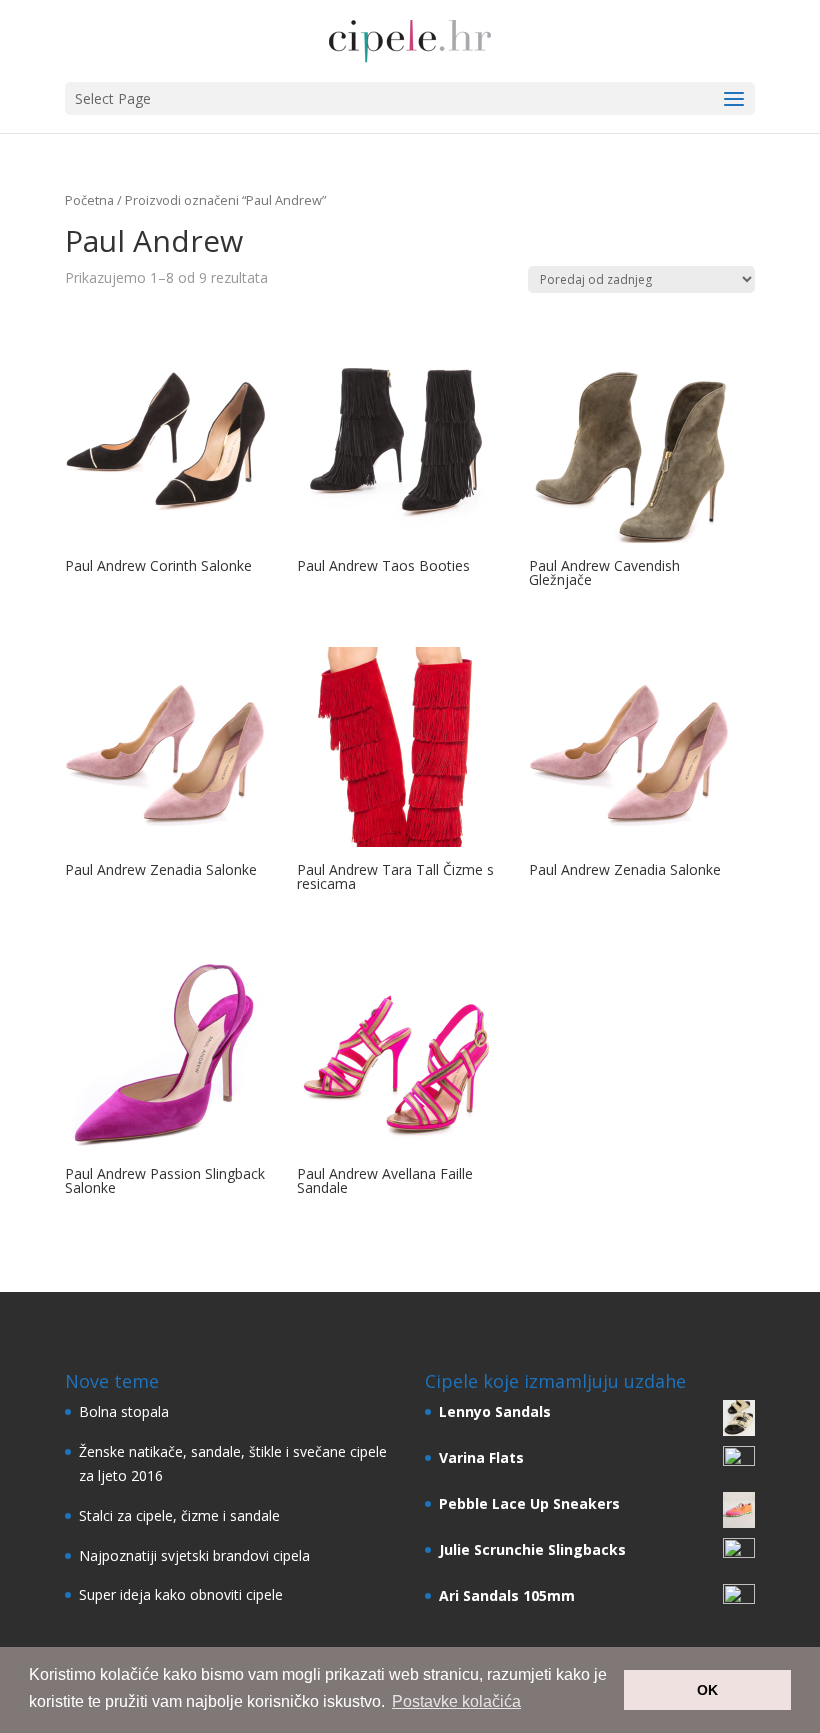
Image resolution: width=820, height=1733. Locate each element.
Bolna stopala (124, 1411)
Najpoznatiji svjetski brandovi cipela (194, 1555)
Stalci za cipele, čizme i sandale (179, 1515)
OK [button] (707, 1690)
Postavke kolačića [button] (456, 1701)
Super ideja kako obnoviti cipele (181, 1594)
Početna (89, 200)
